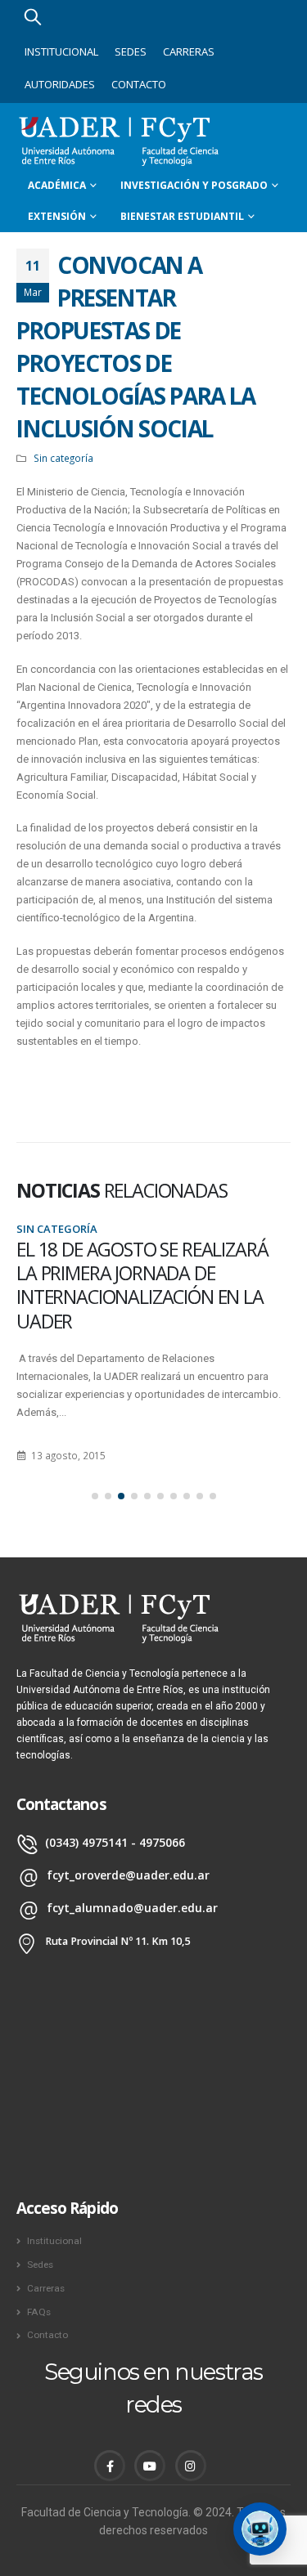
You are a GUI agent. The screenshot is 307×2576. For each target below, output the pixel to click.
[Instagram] (191, 2466)
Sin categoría (63, 458)
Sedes (131, 52)
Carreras (189, 52)
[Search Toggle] (33, 16)
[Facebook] (110, 2466)
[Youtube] (150, 2466)
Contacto (139, 84)
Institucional (61, 52)
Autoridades (60, 84)
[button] (95, 1496)
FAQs (39, 2312)
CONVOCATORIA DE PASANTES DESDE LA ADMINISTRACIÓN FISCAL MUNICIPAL (145, 1273)
